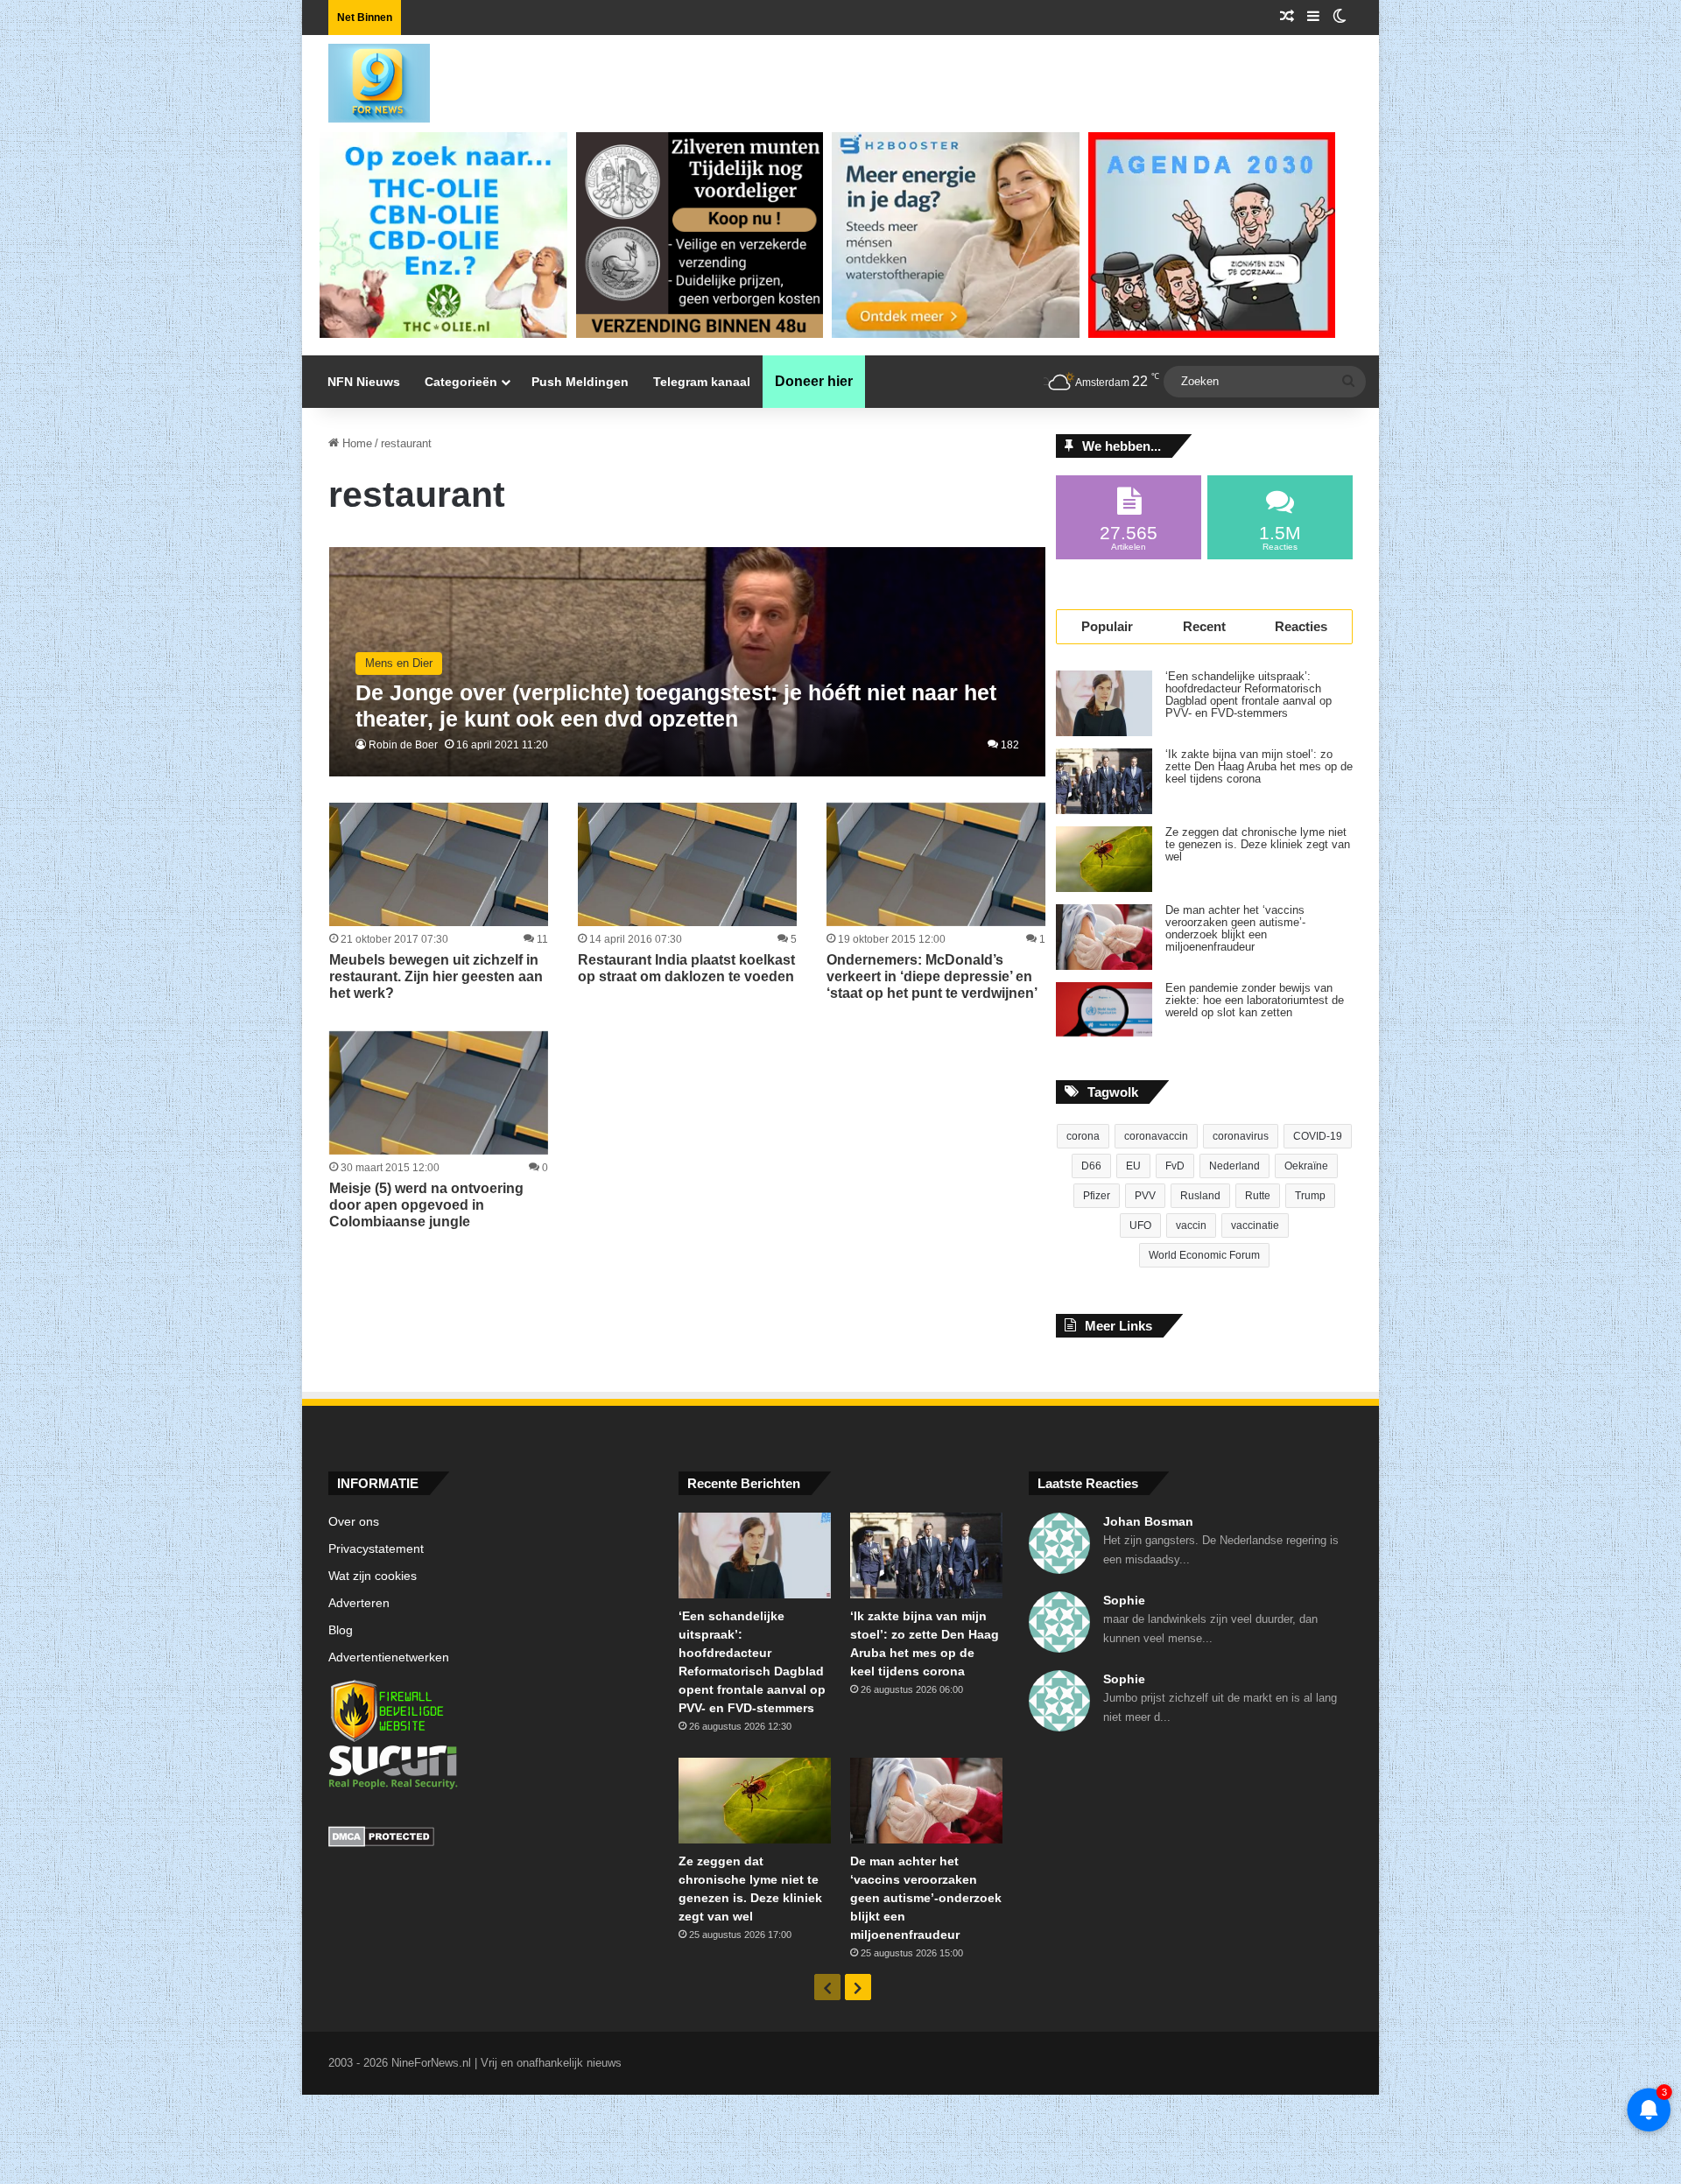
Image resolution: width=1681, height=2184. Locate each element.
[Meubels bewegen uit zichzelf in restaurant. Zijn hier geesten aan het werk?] (439, 864)
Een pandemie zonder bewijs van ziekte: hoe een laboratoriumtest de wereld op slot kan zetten (1255, 1001)
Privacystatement (376, 1549)
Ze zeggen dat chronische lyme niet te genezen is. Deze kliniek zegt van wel (1258, 845)
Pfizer (1097, 1196)
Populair (1107, 626)
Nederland (1234, 1166)
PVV (1145, 1196)
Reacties (1301, 626)
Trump (1310, 1196)
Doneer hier (814, 381)
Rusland (1200, 1196)
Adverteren (359, 1603)
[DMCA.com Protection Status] (490, 1839)
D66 (1091, 1166)
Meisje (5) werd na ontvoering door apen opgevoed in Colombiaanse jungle (426, 1205)
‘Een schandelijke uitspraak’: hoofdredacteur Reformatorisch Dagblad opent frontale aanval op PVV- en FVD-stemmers (1248, 695)
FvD (1175, 1166)
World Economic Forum (1204, 1255)
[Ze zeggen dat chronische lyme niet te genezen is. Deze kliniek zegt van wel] (1104, 859)
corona (1083, 1136)
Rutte (1258, 1196)
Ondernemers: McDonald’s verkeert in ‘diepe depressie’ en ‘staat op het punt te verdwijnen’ (932, 976)
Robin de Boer (403, 745)
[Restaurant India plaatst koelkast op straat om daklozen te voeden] (687, 864)
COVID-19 (1318, 1136)
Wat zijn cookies (373, 1576)
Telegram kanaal (702, 382)
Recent (1204, 626)
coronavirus (1241, 1136)
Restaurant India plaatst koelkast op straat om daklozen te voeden (686, 968)
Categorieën (461, 382)
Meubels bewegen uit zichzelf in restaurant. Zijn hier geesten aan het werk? (436, 976)
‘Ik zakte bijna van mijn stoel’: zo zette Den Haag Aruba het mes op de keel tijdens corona (1259, 767)
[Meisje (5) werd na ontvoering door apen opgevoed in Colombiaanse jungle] (439, 1093)
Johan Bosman (1148, 1521)
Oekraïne (1306, 1166)
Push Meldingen (580, 382)
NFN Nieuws (364, 382)
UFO (1140, 1225)
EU (1133, 1166)
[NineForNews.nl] (366, 79)
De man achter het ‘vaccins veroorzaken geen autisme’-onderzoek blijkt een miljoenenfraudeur (1235, 929)
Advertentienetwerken (389, 1657)
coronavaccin (1156, 1136)
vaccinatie (1255, 1225)
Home (355, 443)
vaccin (1191, 1225)
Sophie (1124, 1600)
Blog (341, 1630)
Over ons (354, 1522)
